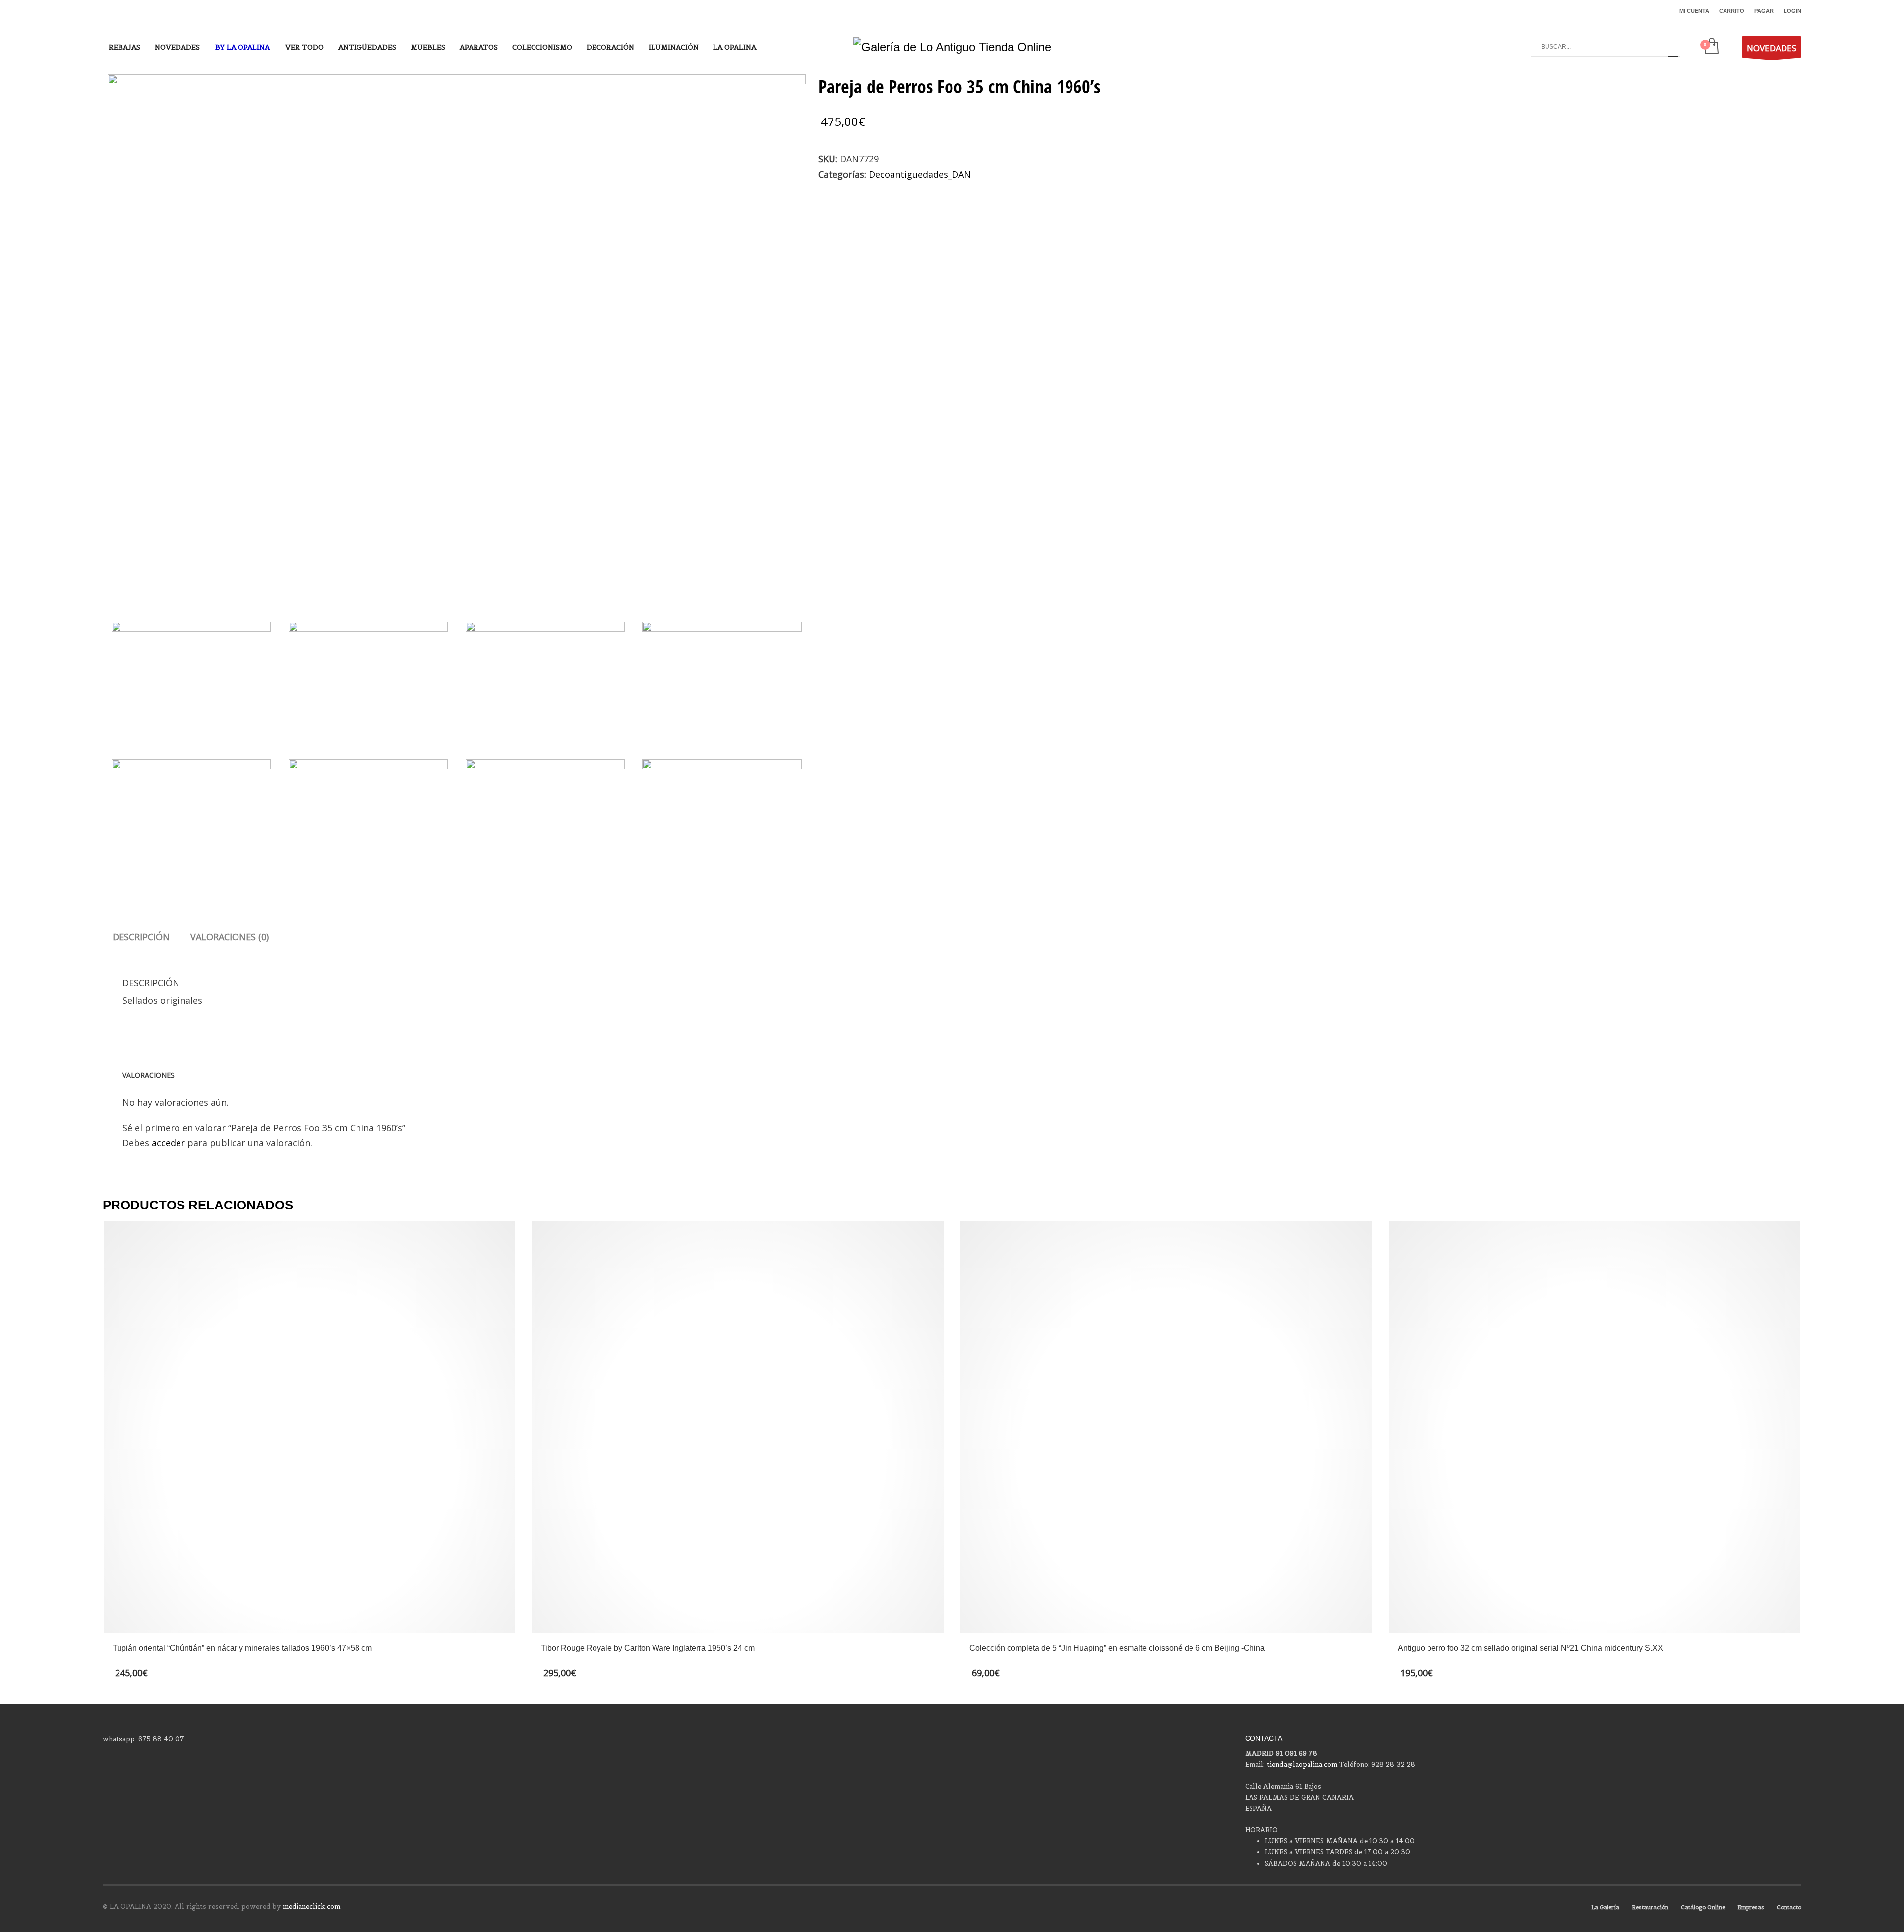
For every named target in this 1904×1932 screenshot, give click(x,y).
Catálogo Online (1703, 1907)
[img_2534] (457, 336)
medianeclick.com (311, 1906)
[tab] (141, 937)
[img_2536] (545, 682)
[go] (1673, 47)
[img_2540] (545, 819)
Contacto (1789, 1907)
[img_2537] (722, 682)
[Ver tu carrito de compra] (1711, 47)
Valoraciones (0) (230, 937)
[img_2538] (191, 819)
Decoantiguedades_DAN (920, 174)
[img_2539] (368, 819)
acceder (168, 1143)
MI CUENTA (1694, 11)
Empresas (1751, 1907)
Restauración (1650, 1907)
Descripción (141, 937)
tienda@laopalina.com (1302, 1765)
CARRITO (1732, 11)
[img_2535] (368, 682)
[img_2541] (722, 819)
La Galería (1605, 1907)
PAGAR (1764, 11)
